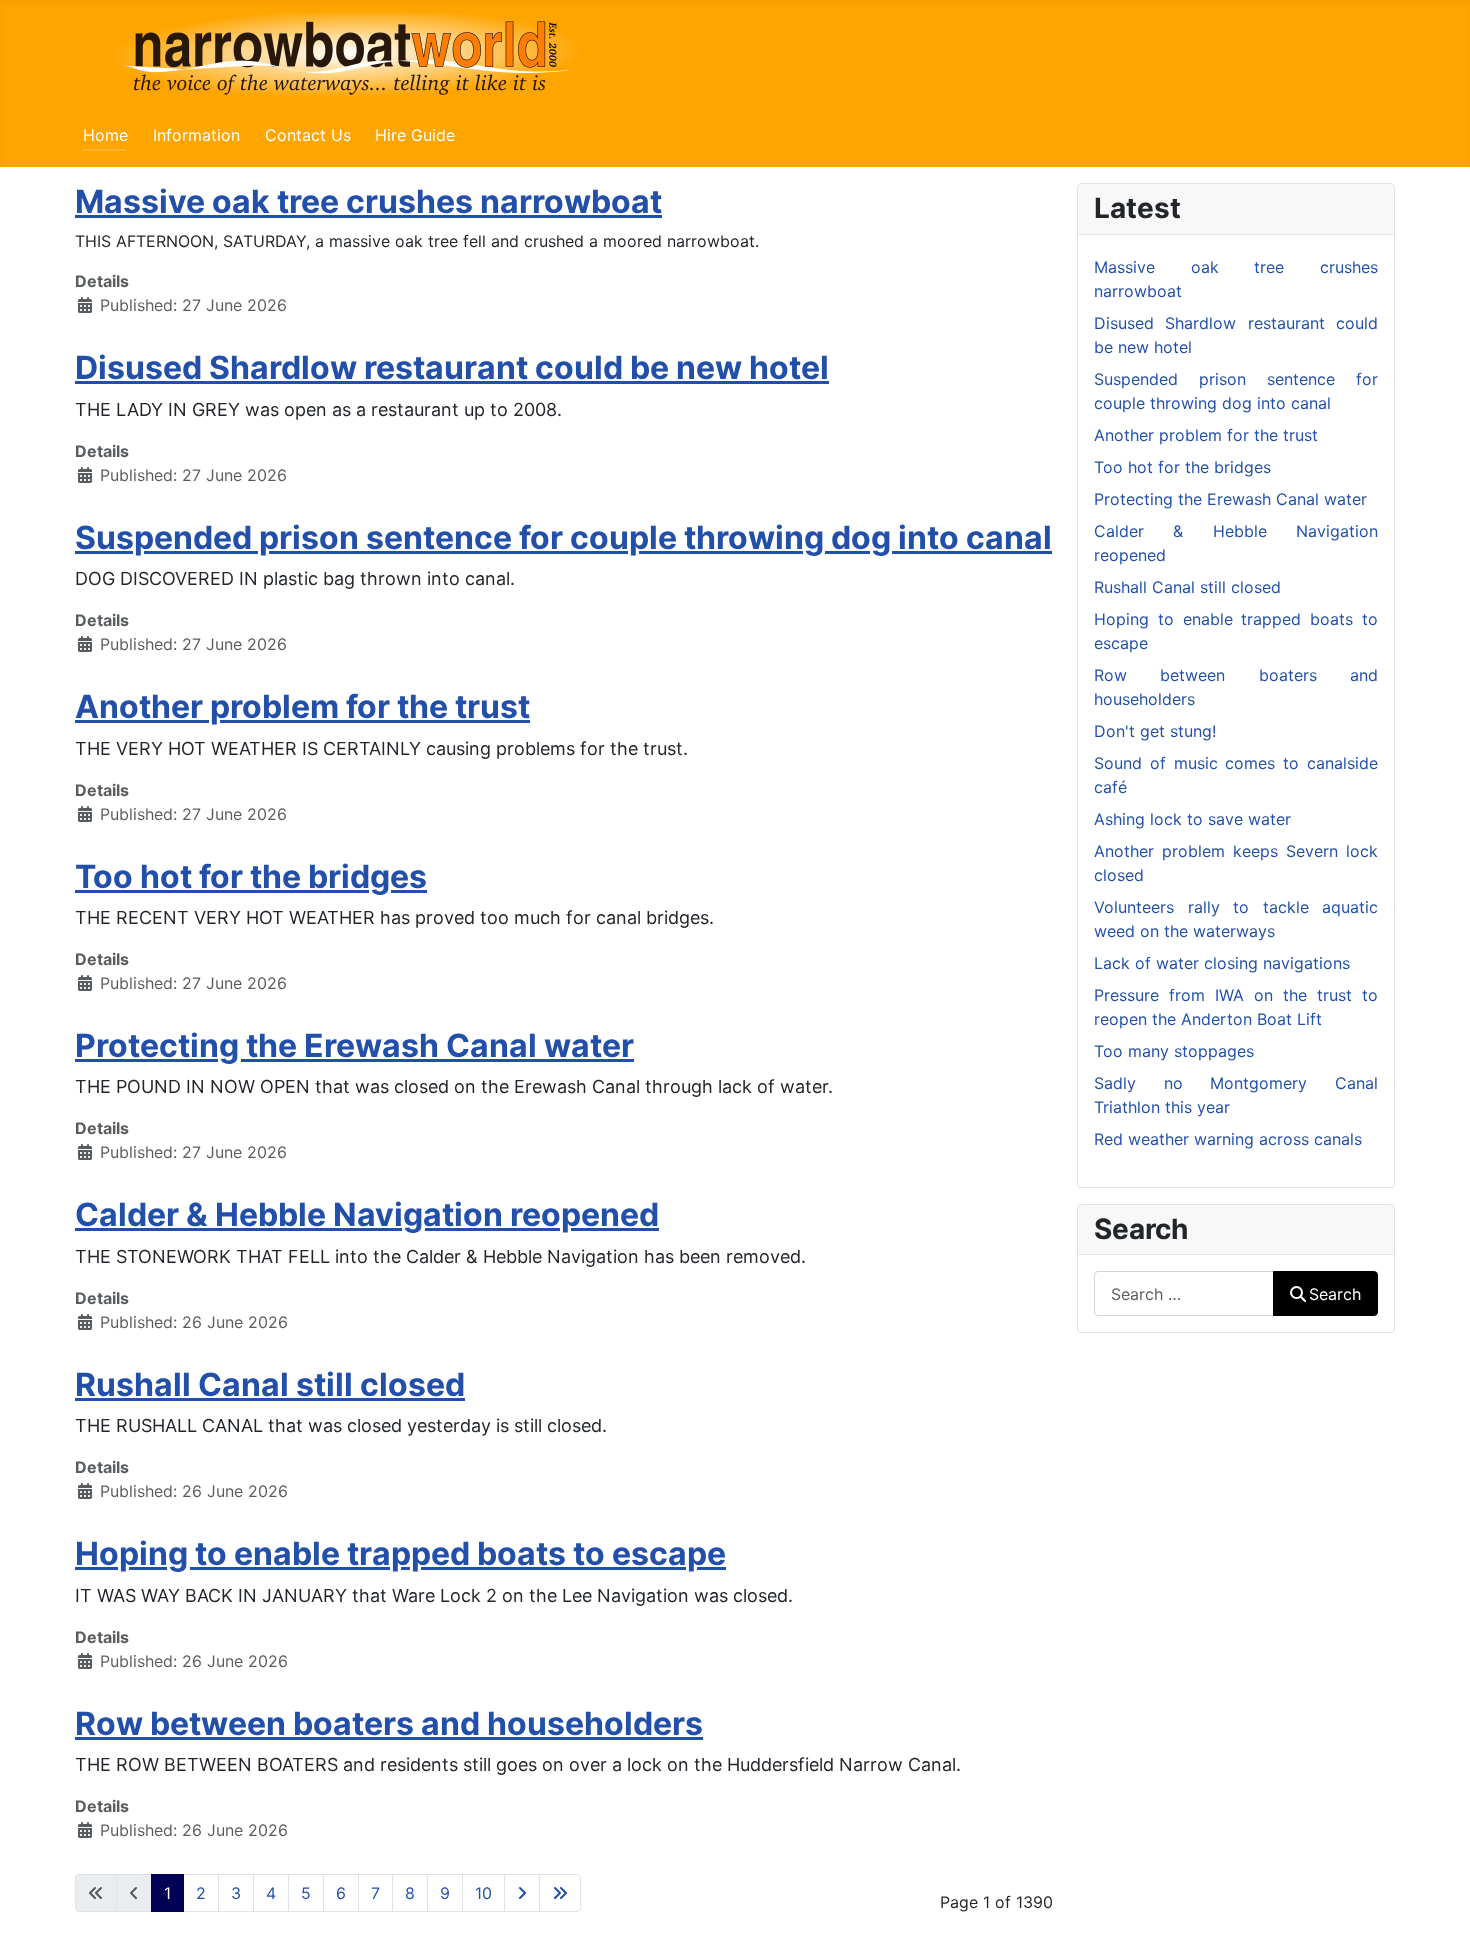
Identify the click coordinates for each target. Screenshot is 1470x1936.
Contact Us (308, 135)
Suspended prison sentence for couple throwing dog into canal (563, 537)
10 (483, 1893)
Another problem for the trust (302, 706)
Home (105, 135)
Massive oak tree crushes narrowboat (368, 201)
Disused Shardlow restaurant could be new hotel (452, 367)
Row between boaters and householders (389, 1723)
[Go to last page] (560, 1893)
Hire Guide (415, 135)
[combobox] (1184, 1293)
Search (1335, 1294)
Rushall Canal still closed (270, 1384)
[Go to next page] (522, 1893)
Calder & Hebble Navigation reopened (367, 1214)
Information (196, 135)
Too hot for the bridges (251, 876)
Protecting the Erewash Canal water (354, 1045)
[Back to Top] (1435, 1899)
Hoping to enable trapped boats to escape (400, 1553)
